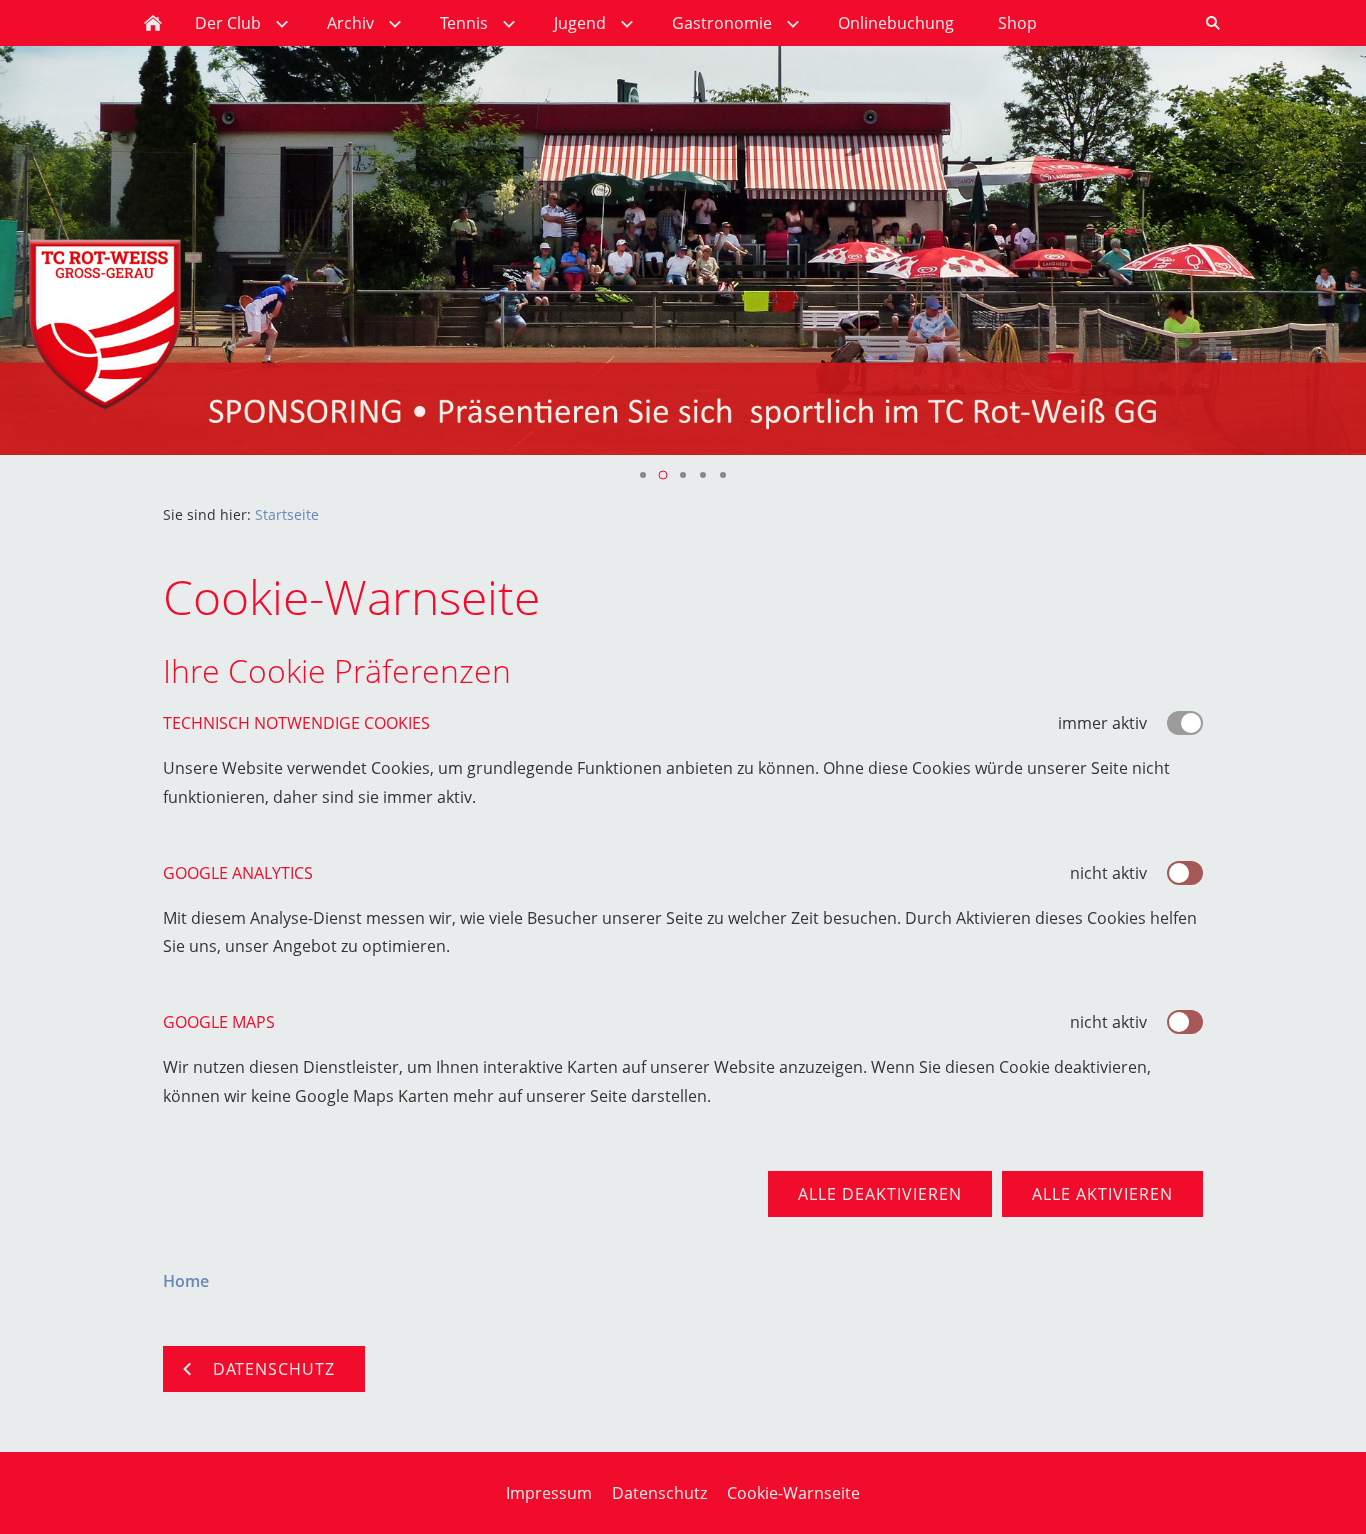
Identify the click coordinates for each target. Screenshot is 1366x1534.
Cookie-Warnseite (793, 1493)
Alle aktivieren (1102, 1194)
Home (186, 1281)
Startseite (287, 514)
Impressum (549, 1493)
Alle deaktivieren (880, 1194)
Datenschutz (659, 1493)
